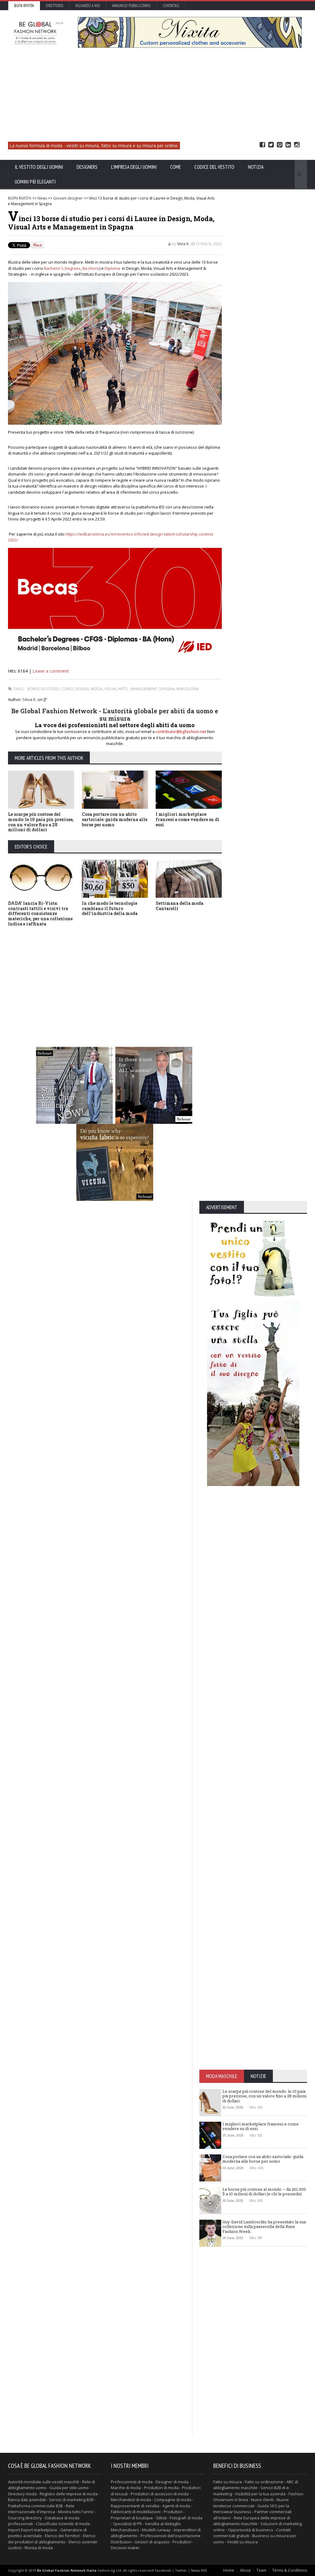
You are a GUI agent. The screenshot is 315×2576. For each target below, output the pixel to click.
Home (229, 2570)
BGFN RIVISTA (20, 198)
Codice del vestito (214, 167)
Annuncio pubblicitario (131, 6)
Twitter (271, 145)
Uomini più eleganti (35, 182)
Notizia (256, 167)
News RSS (199, 2570)
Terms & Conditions (290, 2570)
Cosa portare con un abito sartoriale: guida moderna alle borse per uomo (115, 819)
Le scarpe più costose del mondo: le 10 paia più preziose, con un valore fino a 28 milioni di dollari (41, 822)
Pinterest (280, 145)
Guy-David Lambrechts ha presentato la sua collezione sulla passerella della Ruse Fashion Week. (264, 2227)
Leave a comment (51, 671)
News (42, 198)
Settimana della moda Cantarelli (179, 906)
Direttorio (55, 6)
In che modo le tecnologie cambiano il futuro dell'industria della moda (110, 908)
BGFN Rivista (24, 6)
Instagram (297, 145)
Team (261, 2570)
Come (175, 167)
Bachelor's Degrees (62, 268)
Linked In (288, 145)
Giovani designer (68, 198)
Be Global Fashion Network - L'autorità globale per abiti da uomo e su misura (115, 715)
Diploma (112, 268)
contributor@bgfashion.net (181, 731)
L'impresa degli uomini (134, 167)
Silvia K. (183, 244)
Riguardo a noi (88, 6)
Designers (87, 167)
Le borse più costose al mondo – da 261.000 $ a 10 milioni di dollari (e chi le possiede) (264, 2192)
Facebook (262, 145)
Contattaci (171, 6)
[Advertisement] (158, 95)
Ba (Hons (91, 268)
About (245, 2570)
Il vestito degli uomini (39, 167)
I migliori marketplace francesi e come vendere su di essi (187, 819)
